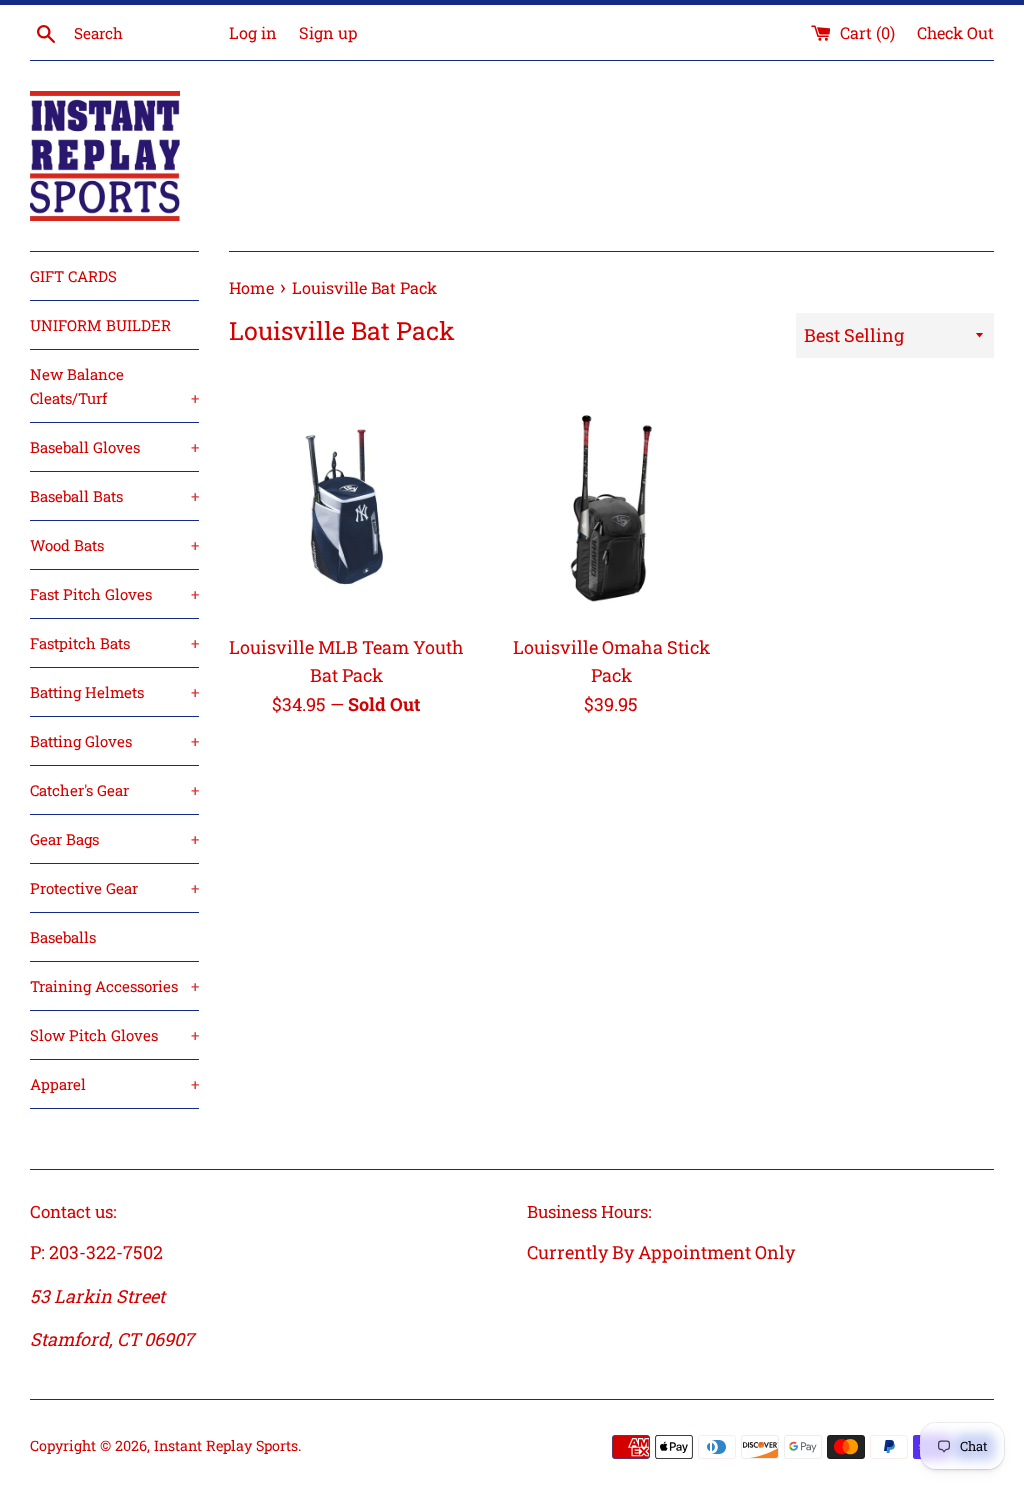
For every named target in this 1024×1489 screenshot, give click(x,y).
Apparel (114, 1084)
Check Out (955, 32)
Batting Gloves (114, 741)
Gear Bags (114, 839)
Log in (253, 32)
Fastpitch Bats (114, 643)
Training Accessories (114, 986)
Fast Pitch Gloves (114, 594)
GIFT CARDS (73, 276)
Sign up (328, 32)
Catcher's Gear (114, 790)
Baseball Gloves (114, 447)
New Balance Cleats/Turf (114, 386)
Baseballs (63, 937)
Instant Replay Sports (226, 1445)
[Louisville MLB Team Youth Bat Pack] (346, 505)
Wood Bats (114, 545)
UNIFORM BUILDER (100, 325)
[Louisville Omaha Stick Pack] (611, 505)
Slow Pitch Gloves (114, 1035)
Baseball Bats (114, 496)
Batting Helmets (114, 692)
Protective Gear (114, 888)
